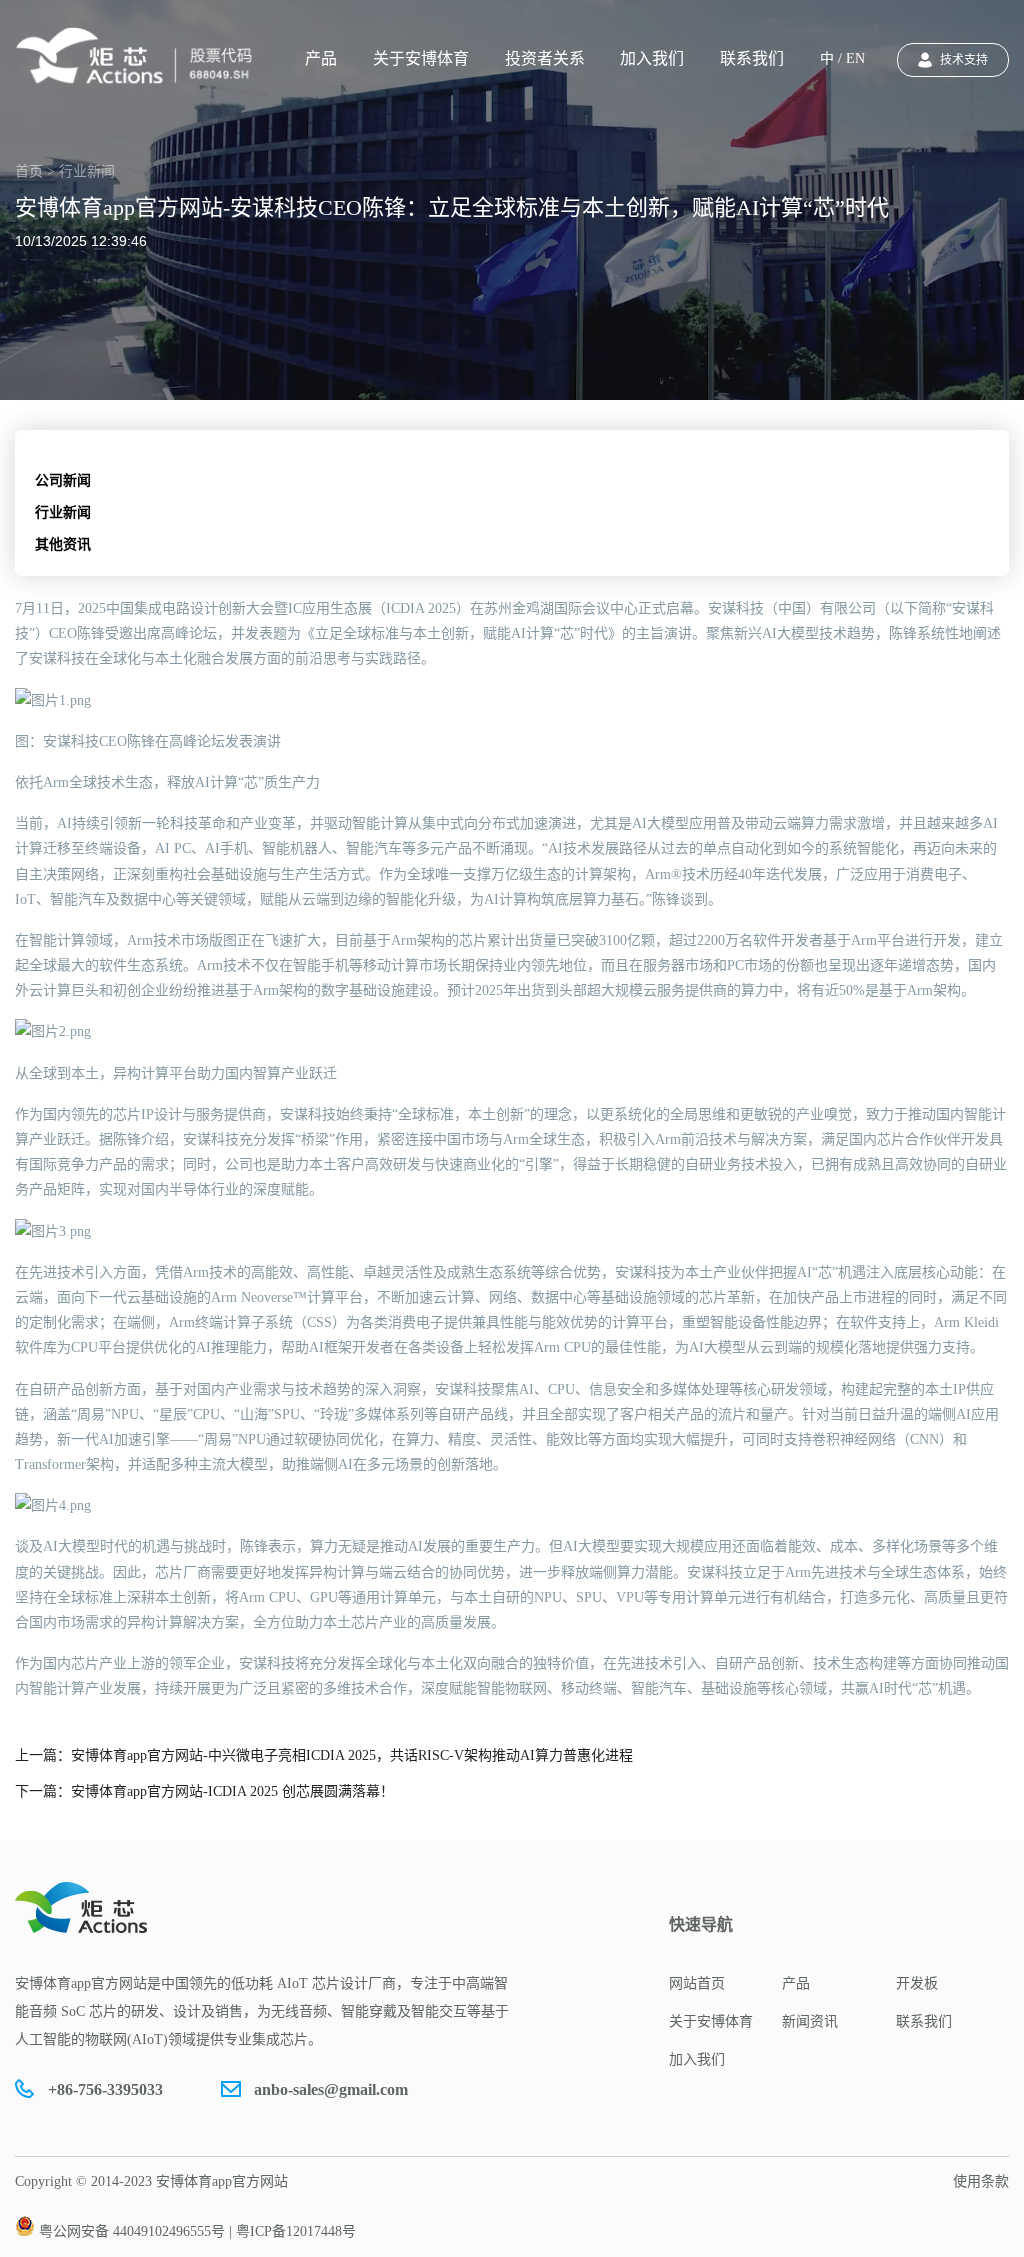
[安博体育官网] (140, 56)
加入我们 (652, 58)
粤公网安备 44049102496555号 (132, 2231)
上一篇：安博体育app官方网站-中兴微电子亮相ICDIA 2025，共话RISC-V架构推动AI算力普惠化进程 (324, 1755)
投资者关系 (545, 58)
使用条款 (981, 2181)
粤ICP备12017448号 (296, 2231)
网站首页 (697, 1983)
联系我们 (752, 58)
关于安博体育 (421, 58)
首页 (29, 171)
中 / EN (842, 58)
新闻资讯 (810, 2021)
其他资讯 (63, 544)
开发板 (917, 1983)
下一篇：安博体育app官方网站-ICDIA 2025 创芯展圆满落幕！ (204, 1791)
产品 (321, 58)
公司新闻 (63, 480)
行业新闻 (63, 512)
